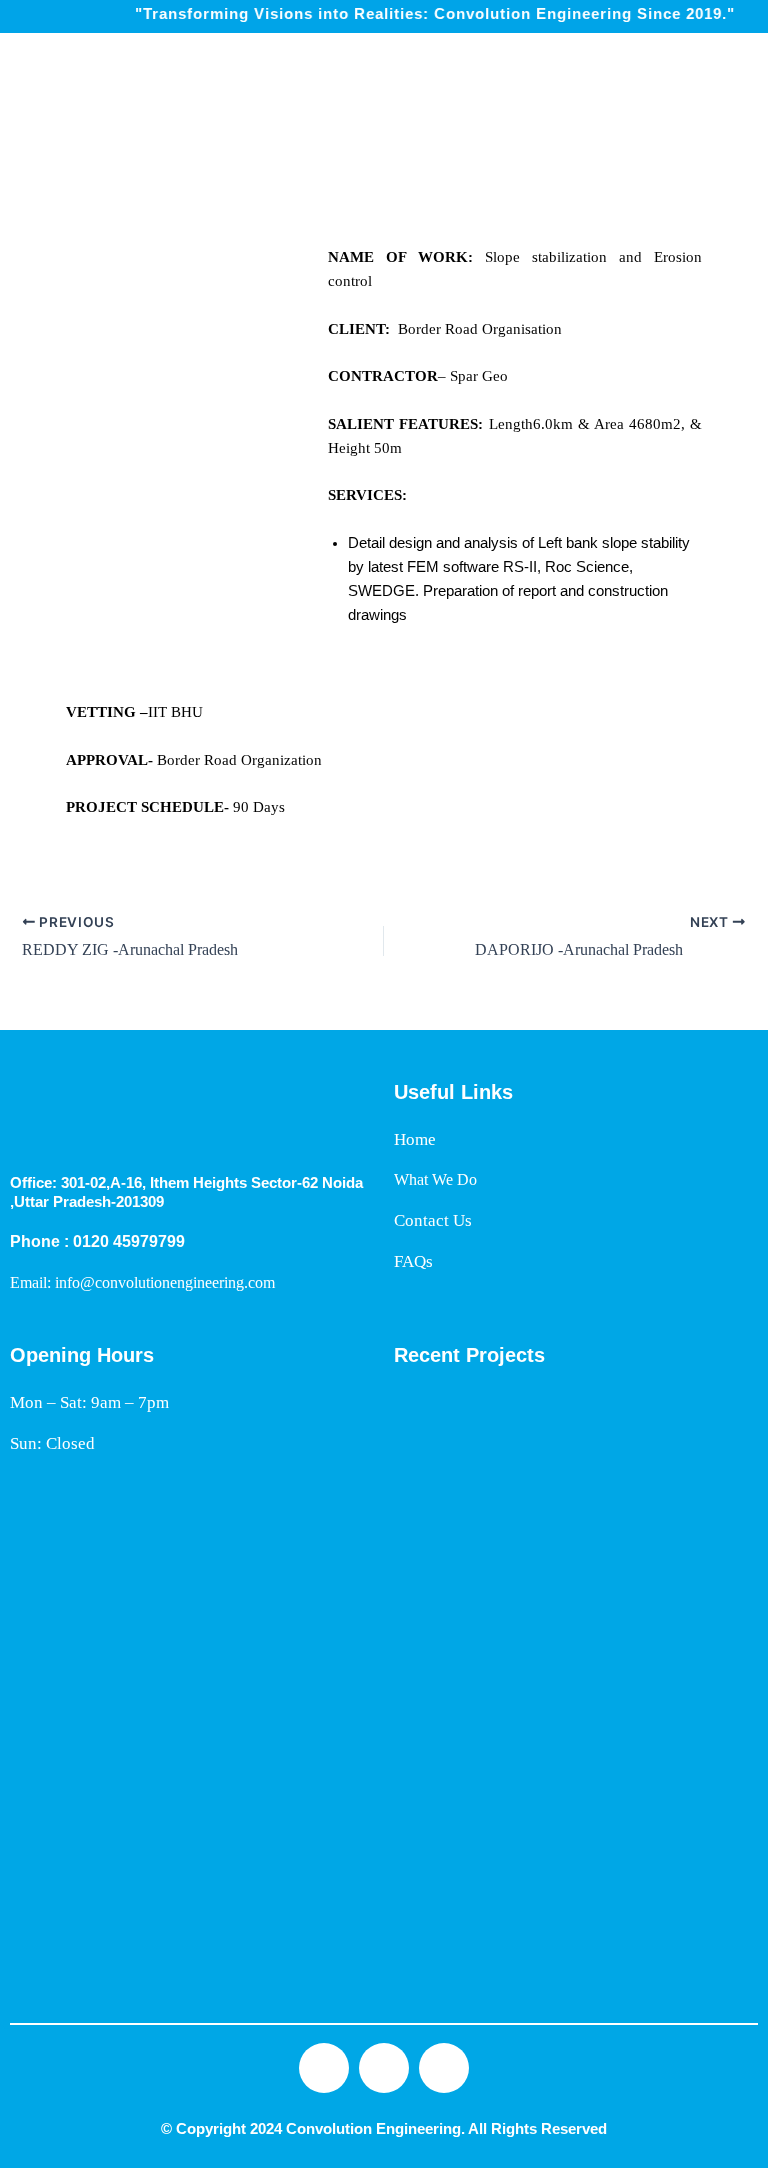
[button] (750, 76)
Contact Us (433, 1220)
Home (415, 1139)
